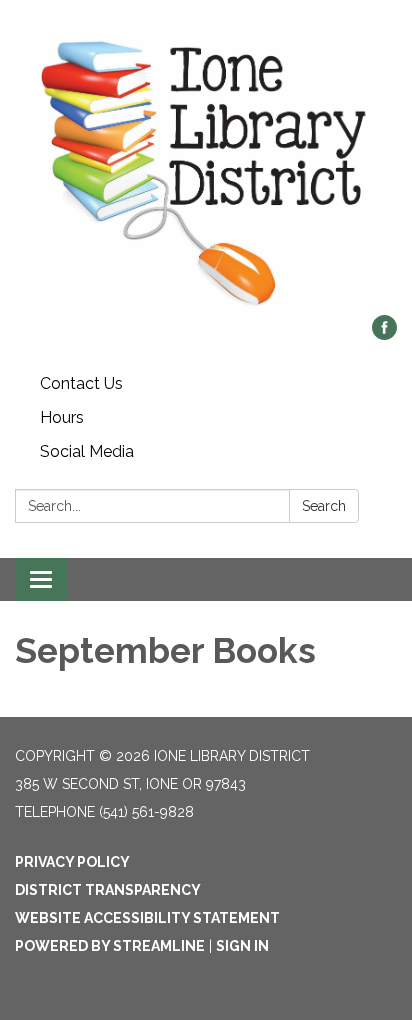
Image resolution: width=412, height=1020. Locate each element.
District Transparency (108, 890)
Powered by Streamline (110, 946)
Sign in (242, 946)
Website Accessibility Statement (147, 918)
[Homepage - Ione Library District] (206, 167)
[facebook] (384, 334)
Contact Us (81, 383)
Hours (62, 417)
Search (324, 506)
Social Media (87, 451)
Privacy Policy (72, 862)
